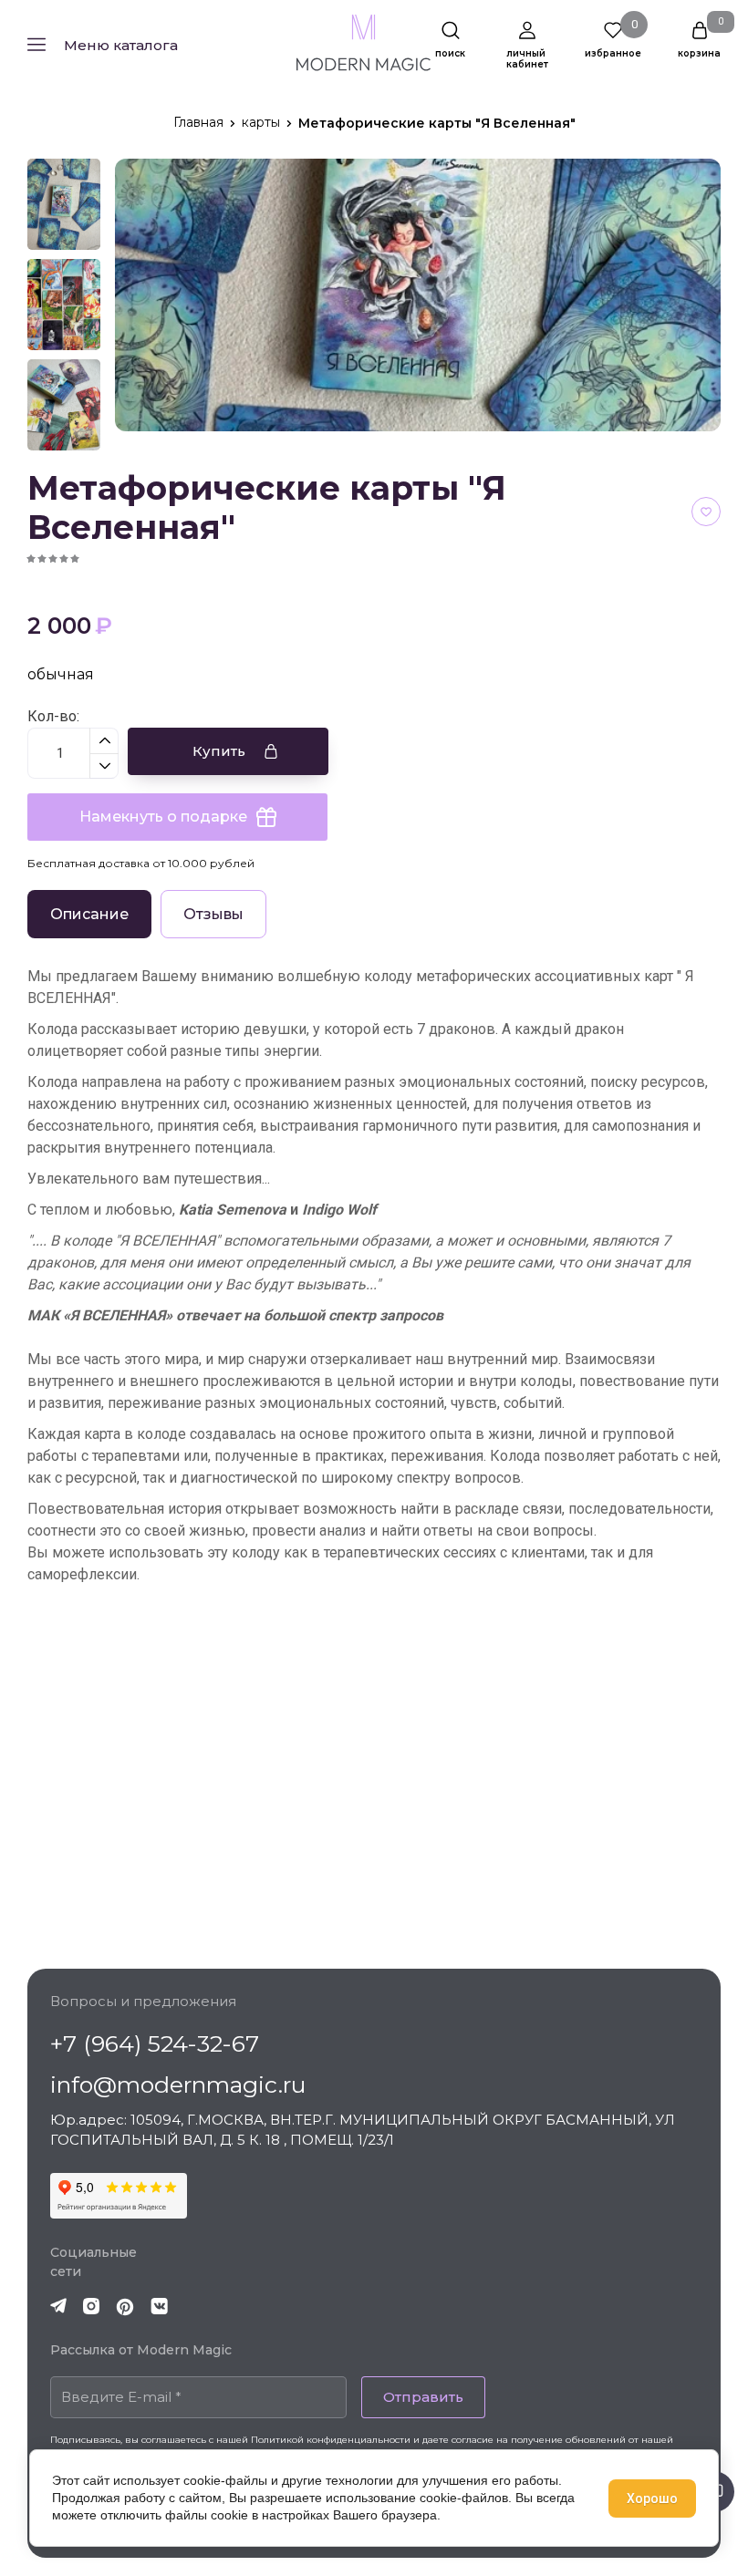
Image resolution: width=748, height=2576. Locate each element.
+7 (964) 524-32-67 (155, 2043)
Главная (198, 122)
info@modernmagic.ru (178, 2085)
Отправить (423, 2397)
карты (261, 122)
